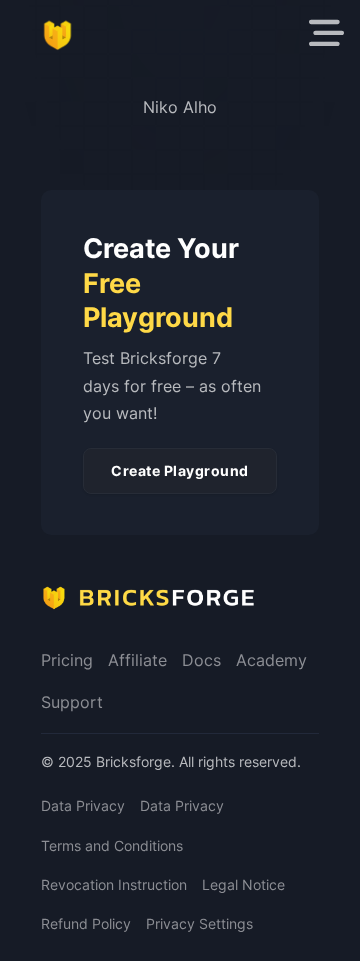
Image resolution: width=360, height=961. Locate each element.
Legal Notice (243, 884)
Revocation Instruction (114, 884)
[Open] (326, 33)
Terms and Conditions (112, 845)
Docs (201, 660)
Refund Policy (86, 923)
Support (72, 702)
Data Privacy (83, 805)
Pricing (67, 660)
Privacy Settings (199, 923)
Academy (271, 660)
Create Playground (180, 470)
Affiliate (137, 660)
